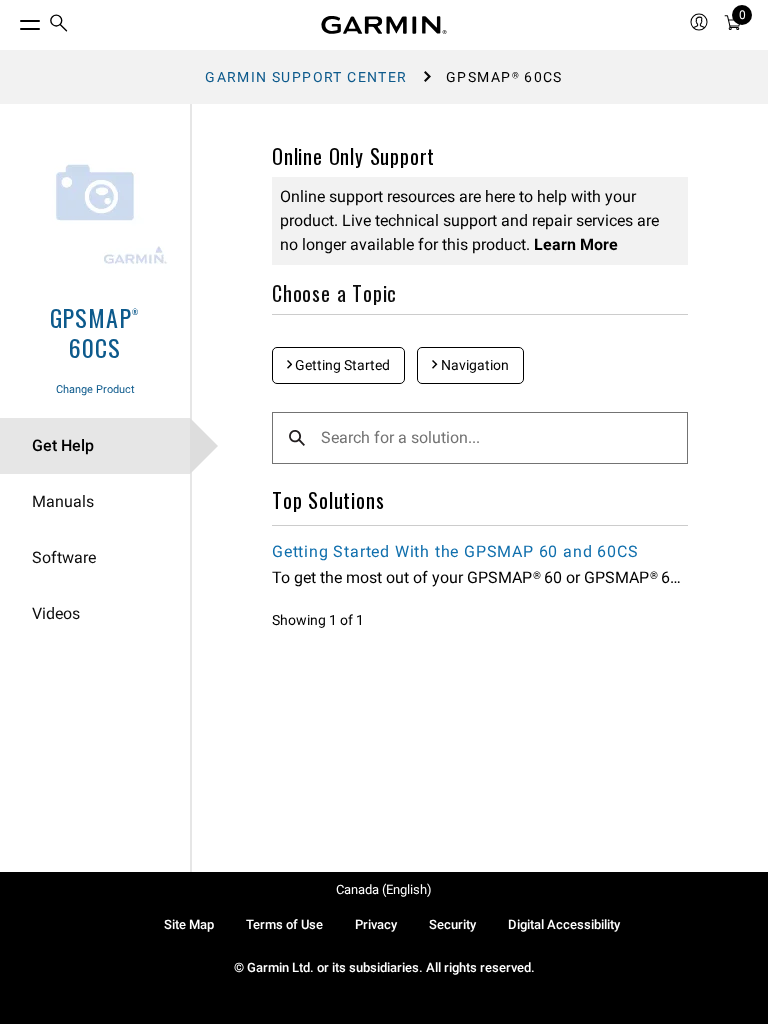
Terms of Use (284, 924)
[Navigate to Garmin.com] (384, 25)
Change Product (95, 389)
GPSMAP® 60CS (95, 332)
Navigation (473, 365)
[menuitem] (59, 25)
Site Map (189, 924)
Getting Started (341, 365)
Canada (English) (384, 889)
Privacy (376, 924)
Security (452, 924)
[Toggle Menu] (12, 20)
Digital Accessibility (564, 924)
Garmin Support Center (306, 77)
